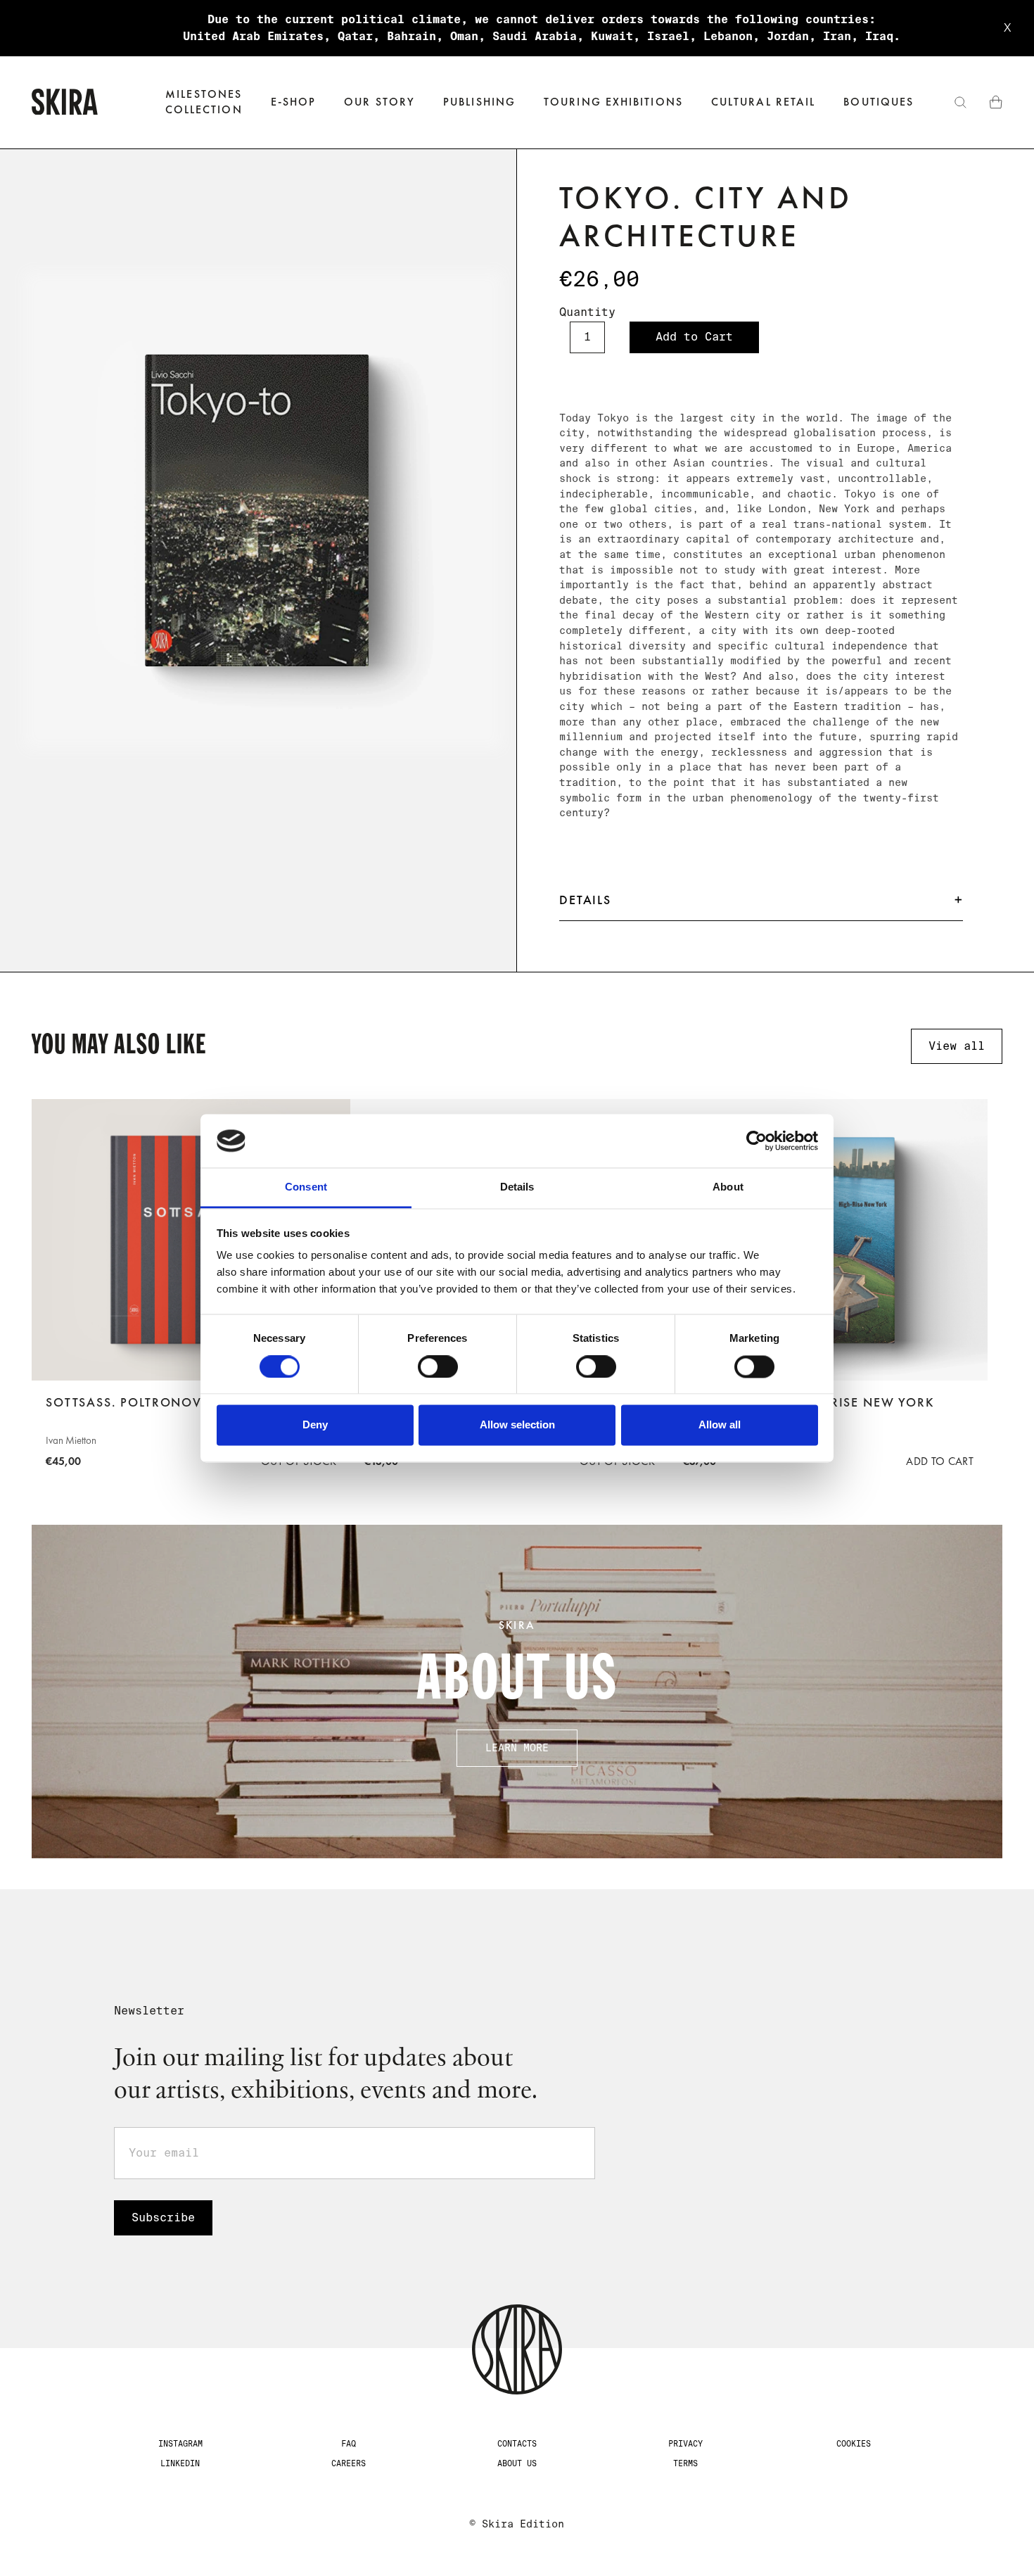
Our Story (379, 102)
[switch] (438, 1366)
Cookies (854, 2444)
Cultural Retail (763, 102)
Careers (349, 2463)
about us (517, 2463)
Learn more (517, 1748)
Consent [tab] (306, 1187)
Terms (685, 2463)
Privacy (685, 2444)
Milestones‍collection (204, 102)
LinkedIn (180, 2463)
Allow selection (517, 1425)
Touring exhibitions (613, 102)
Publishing (479, 102)
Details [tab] (517, 1187)
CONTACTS (517, 2444)
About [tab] (728, 1187)
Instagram (180, 2444)
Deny (315, 1425)
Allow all (720, 1425)
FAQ (349, 2444)
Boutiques (879, 102)
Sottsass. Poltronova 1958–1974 (165, 1402)
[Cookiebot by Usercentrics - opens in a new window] (757, 1141)
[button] (294, 102)
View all (957, 1046)
